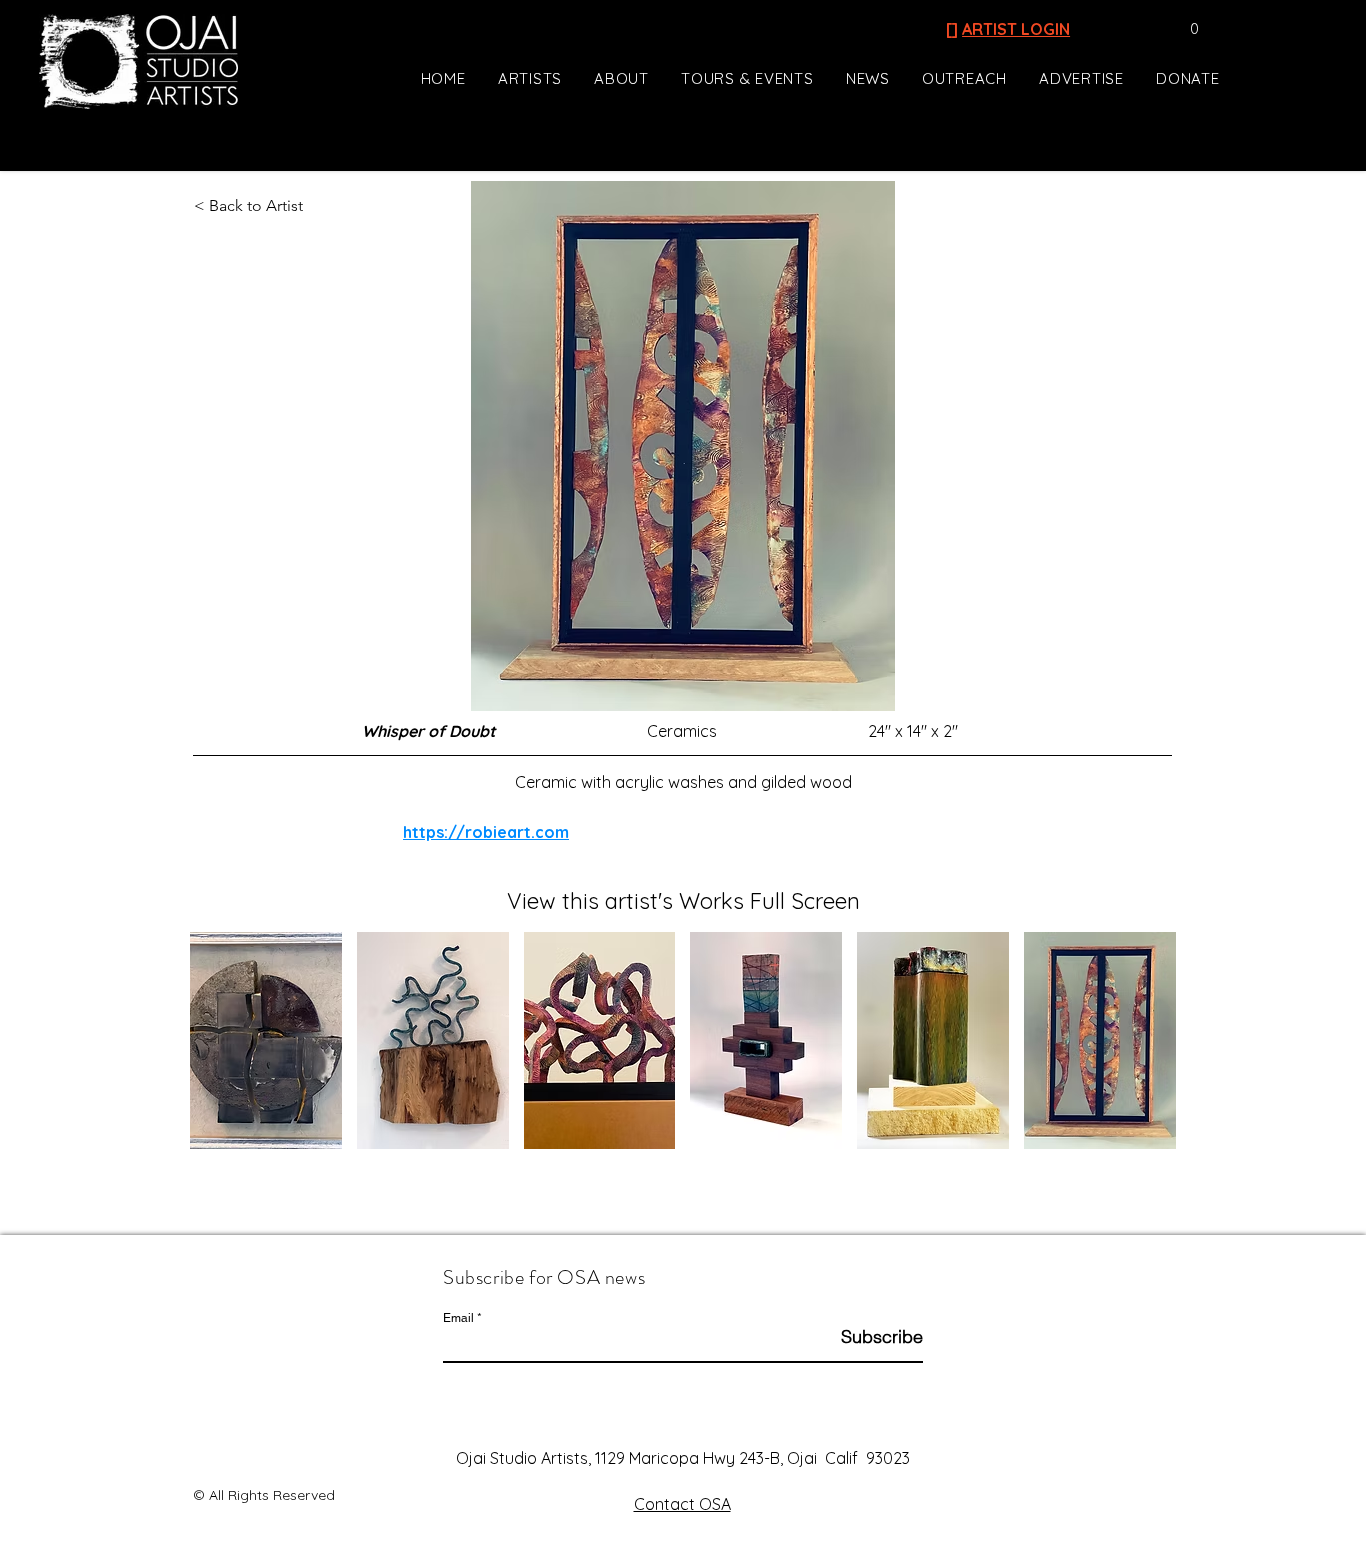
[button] (1184, 29)
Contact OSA (682, 1504)
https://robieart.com (486, 832)
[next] (1139, 1051)
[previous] (226, 1051)
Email (458, 1318)
